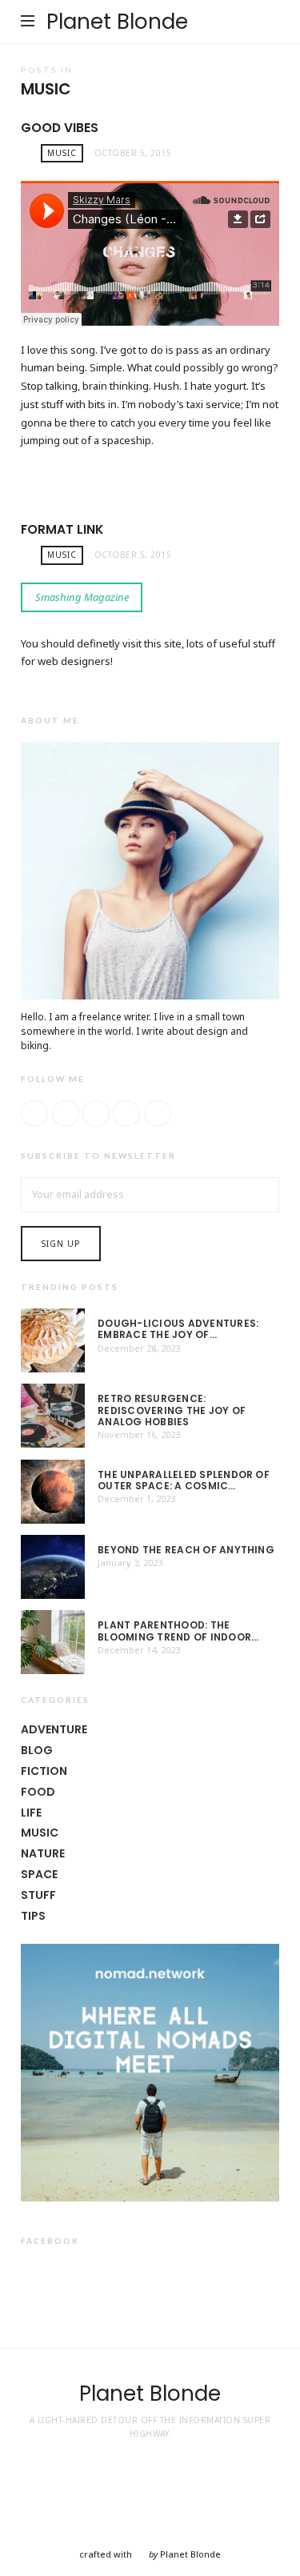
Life (31, 1813)
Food (38, 1792)
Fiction (44, 1771)
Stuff (38, 1895)
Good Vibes (60, 128)
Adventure (54, 1729)
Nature (43, 1853)
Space (39, 1874)
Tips (33, 1916)
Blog (37, 1750)
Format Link (62, 529)
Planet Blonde (117, 22)
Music (62, 153)
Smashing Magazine (82, 597)
